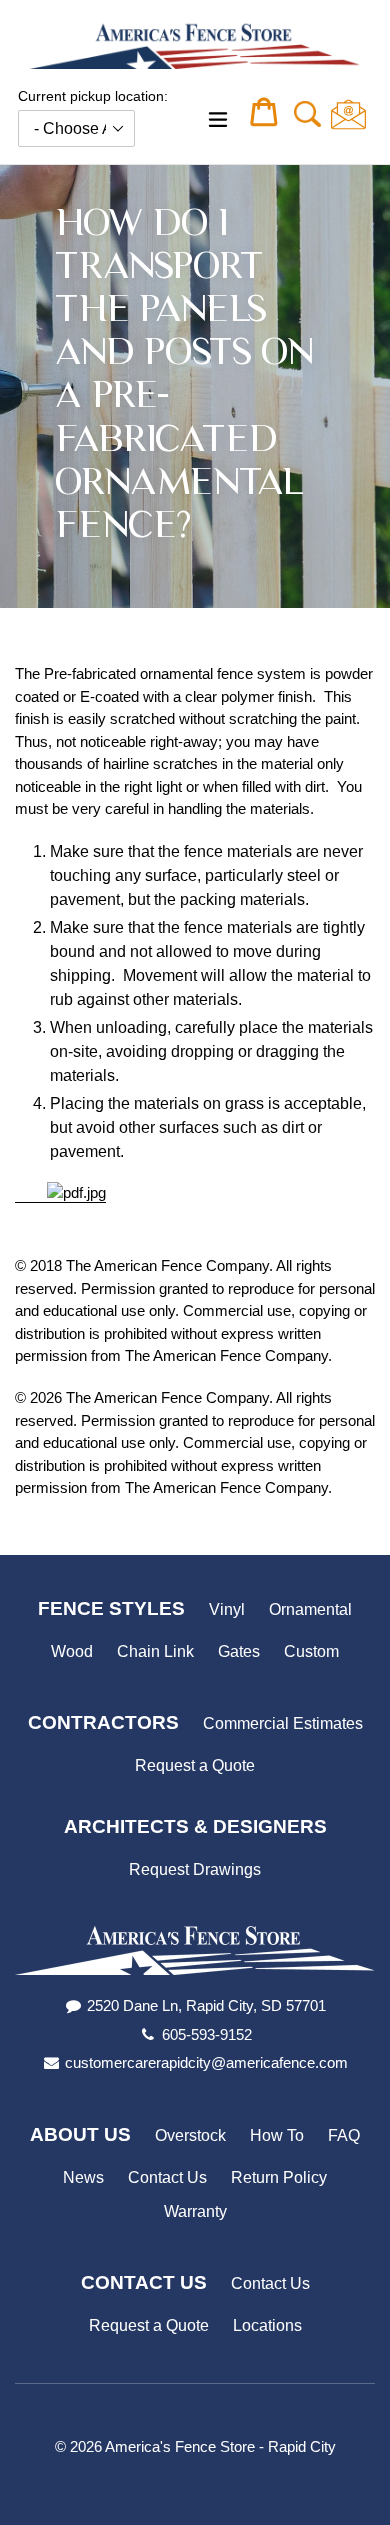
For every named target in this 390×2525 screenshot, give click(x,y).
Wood (72, 1651)
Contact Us (167, 2177)
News (83, 2177)
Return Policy (279, 2177)
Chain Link (155, 1651)
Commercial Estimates (283, 1723)
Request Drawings (195, 1869)
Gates (239, 1651)
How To (277, 2135)
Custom (311, 1651)
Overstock (190, 2135)
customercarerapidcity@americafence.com (206, 2062)
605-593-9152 (207, 2034)
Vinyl (227, 1609)
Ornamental (310, 1609)
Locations (267, 2325)
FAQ (344, 2135)
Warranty (195, 2211)
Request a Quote (195, 1765)
